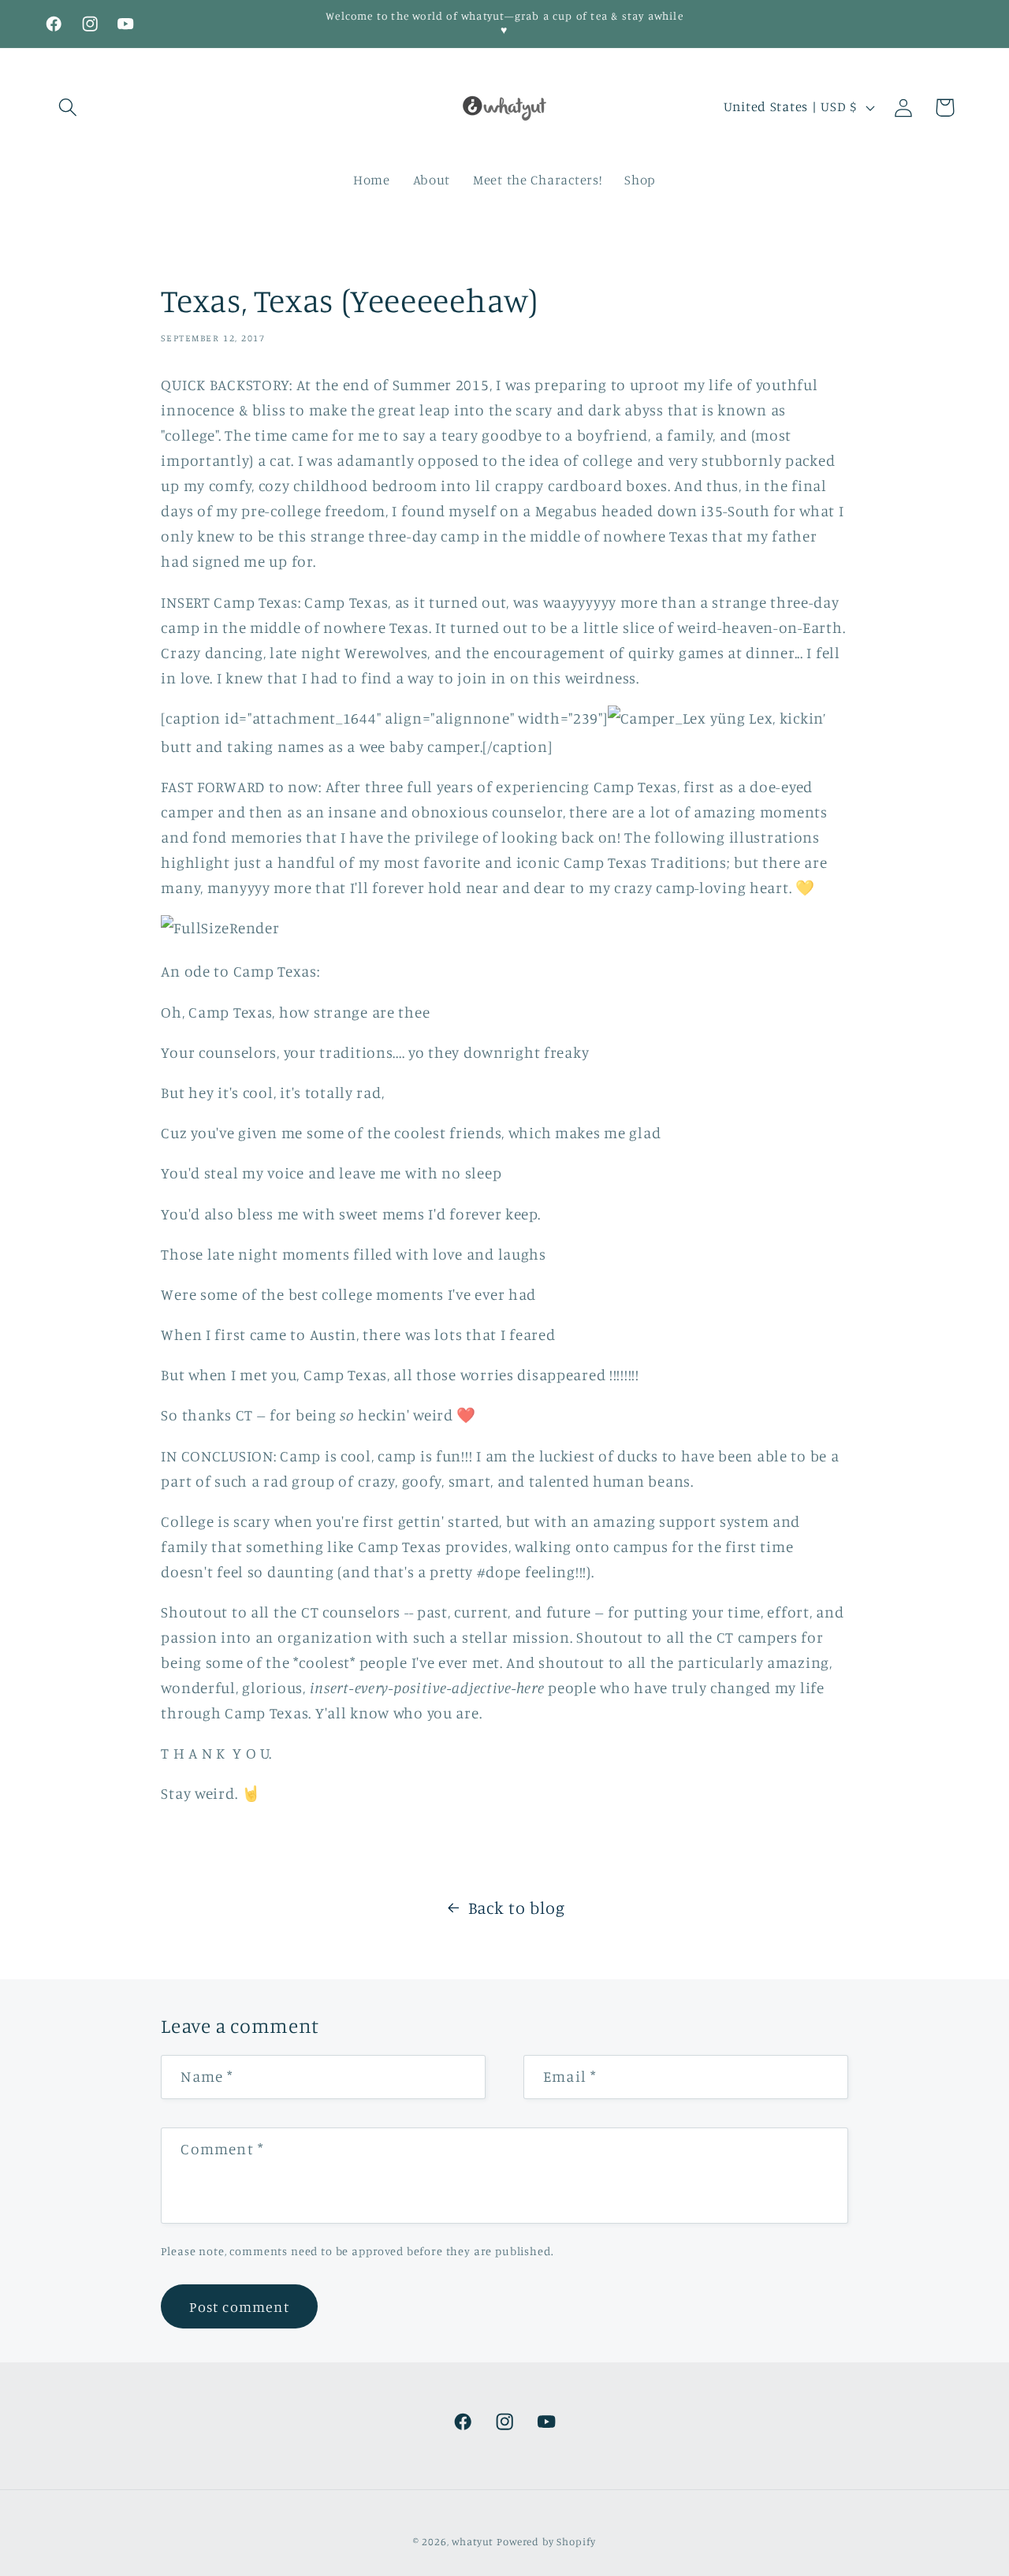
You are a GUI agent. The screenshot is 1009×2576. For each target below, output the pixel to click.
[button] (68, 108)
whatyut (473, 2541)
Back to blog (517, 1908)
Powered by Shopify (546, 2541)
